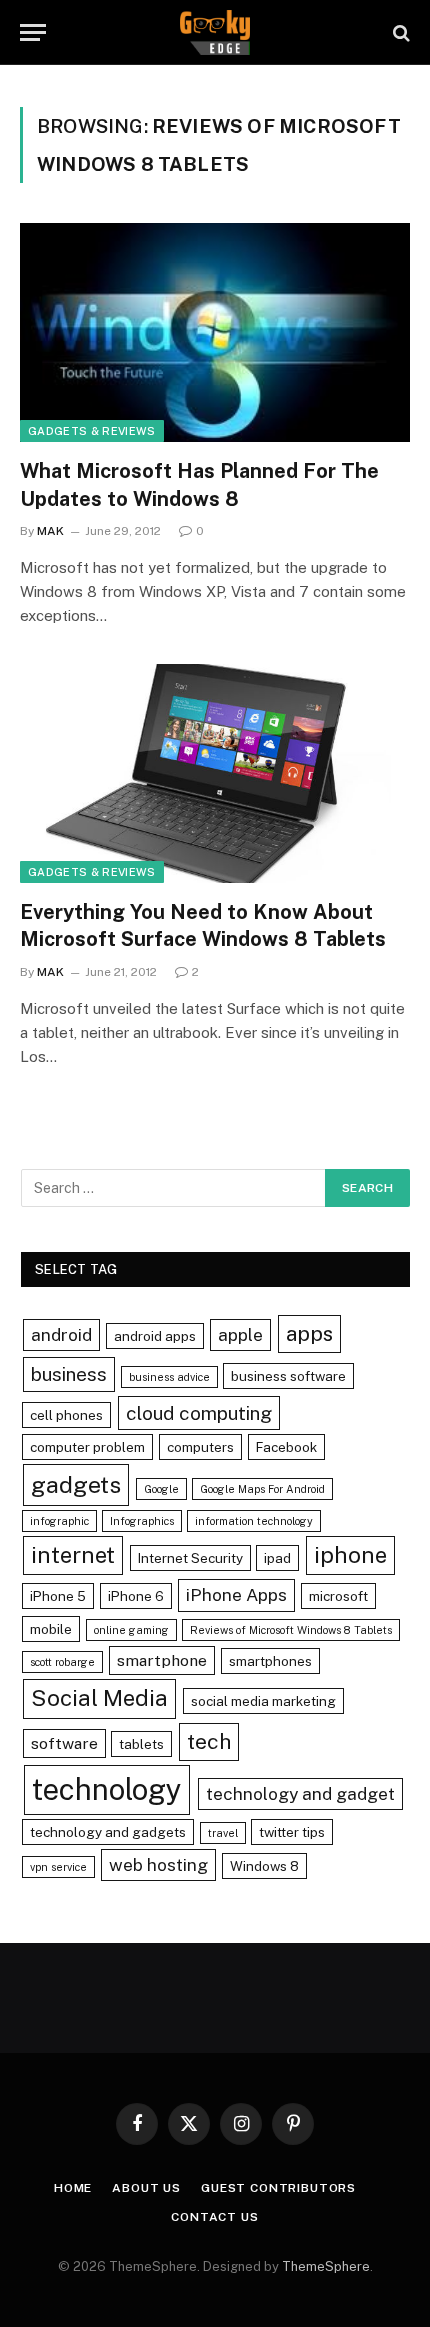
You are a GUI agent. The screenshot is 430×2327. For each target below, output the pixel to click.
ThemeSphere (326, 2266)
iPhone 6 (136, 1596)
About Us (146, 2188)
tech (209, 1741)
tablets (141, 1744)
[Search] (399, 32)
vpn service (58, 1867)
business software (288, 1376)
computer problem (87, 1447)
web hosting (158, 1864)
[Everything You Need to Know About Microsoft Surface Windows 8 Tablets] (215, 773)
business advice (169, 1377)
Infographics (142, 1521)
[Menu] (33, 32)
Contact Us (214, 2217)
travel (223, 1833)
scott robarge (62, 1662)
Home (73, 2188)
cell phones (66, 1415)
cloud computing (199, 1413)
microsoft (338, 1596)
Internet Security (190, 1558)
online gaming (131, 1630)
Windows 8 (264, 1866)
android (61, 1334)
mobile (51, 1629)
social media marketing (263, 1701)
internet (73, 1555)
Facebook (286, 1447)
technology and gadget (300, 1793)
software (64, 1743)
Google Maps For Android (262, 1489)
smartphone (162, 1660)
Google (161, 1489)
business (69, 1374)
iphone (350, 1555)
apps (309, 1333)
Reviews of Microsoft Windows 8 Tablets (291, 1630)
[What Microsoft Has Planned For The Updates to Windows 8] (215, 332)
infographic (59, 1521)
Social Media (99, 1698)
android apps (155, 1336)
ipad (277, 1558)
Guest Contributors (278, 2188)
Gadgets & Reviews (92, 431)
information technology (254, 1521)
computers (200, 1447)
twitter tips (292, 1832)
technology (107, 1789)
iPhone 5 (58, 1596)
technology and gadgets (108, 1832)
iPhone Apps (236, 1594)
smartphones (270, 1661)
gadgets (76, 1484)
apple (240, 1334)
